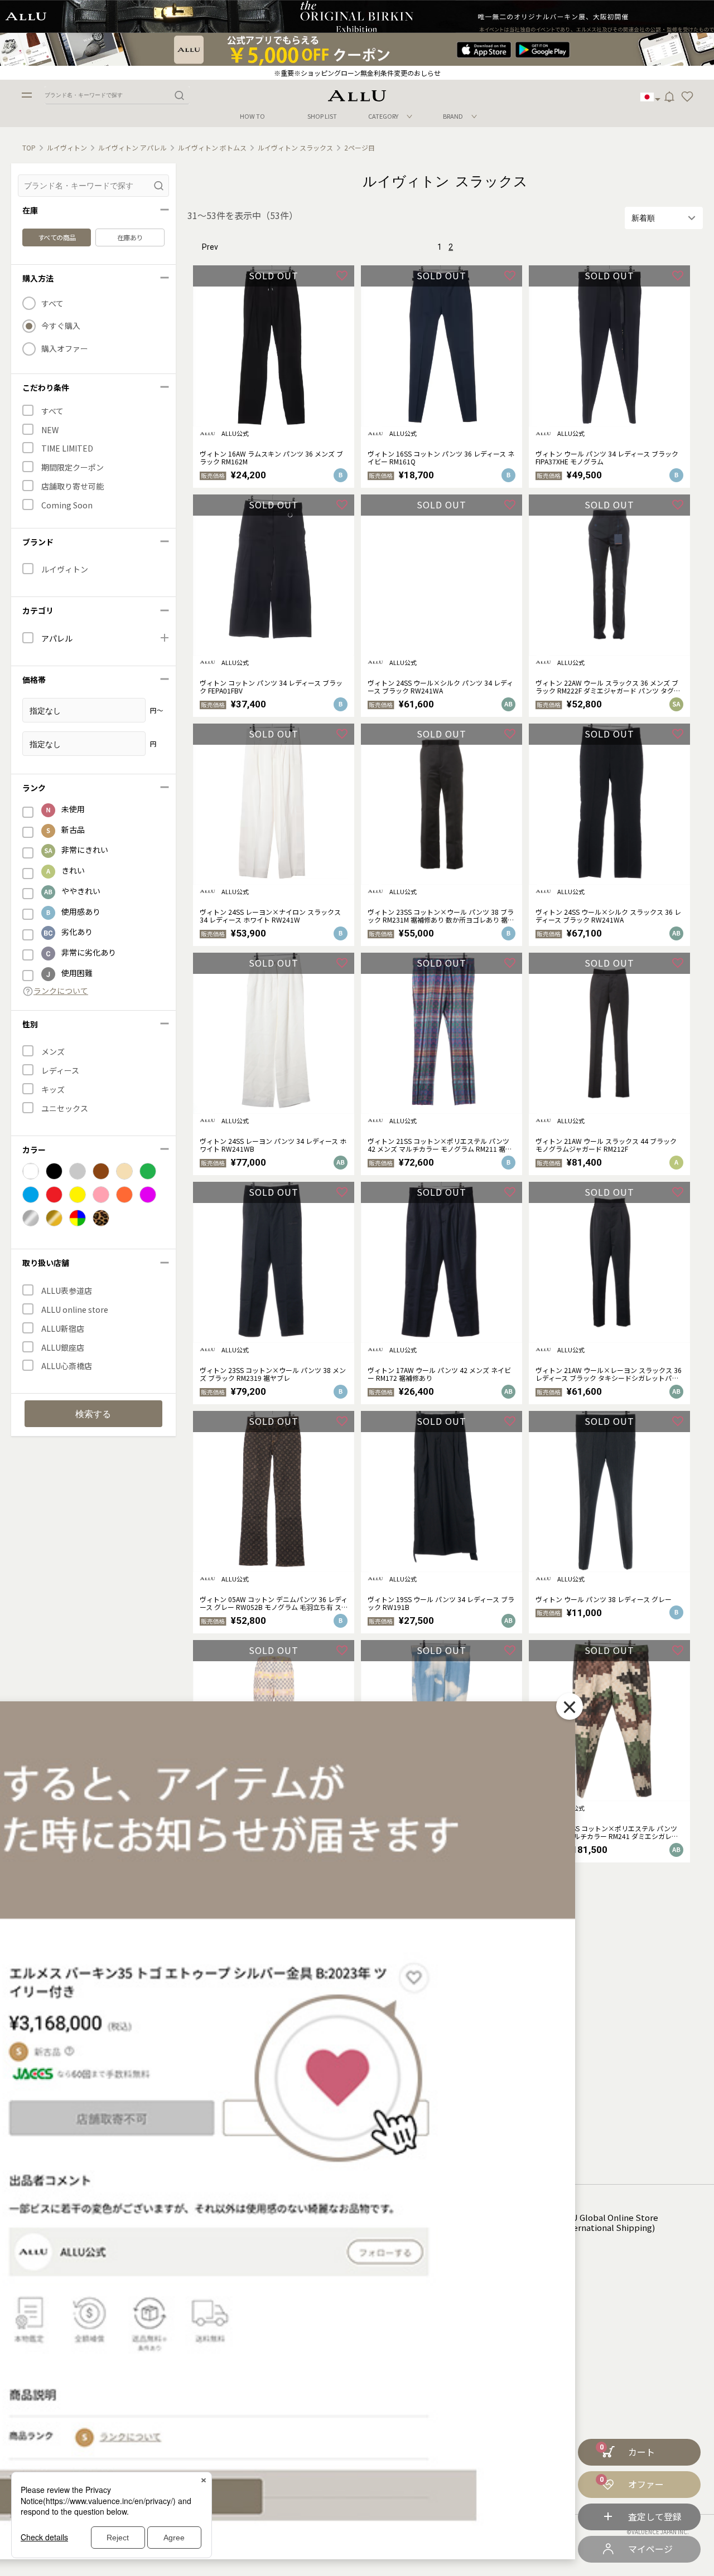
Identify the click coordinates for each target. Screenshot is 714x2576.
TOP (29, 148)
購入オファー (65, 349)
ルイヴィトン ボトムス (212, 148)
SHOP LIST (322, 116)
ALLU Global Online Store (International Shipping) (608, 2223)
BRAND (453, 116)
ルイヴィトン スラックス (295, 148)
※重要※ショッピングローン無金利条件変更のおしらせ (357, 73)
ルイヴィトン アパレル (132, 148)
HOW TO (252, 116)
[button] (687, 97)
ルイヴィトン (67, 148)
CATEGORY (383, 116)
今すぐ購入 (61, 326)
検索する (93, 1414)
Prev (210, 247)
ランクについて (61, 991)
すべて (52, 304)
